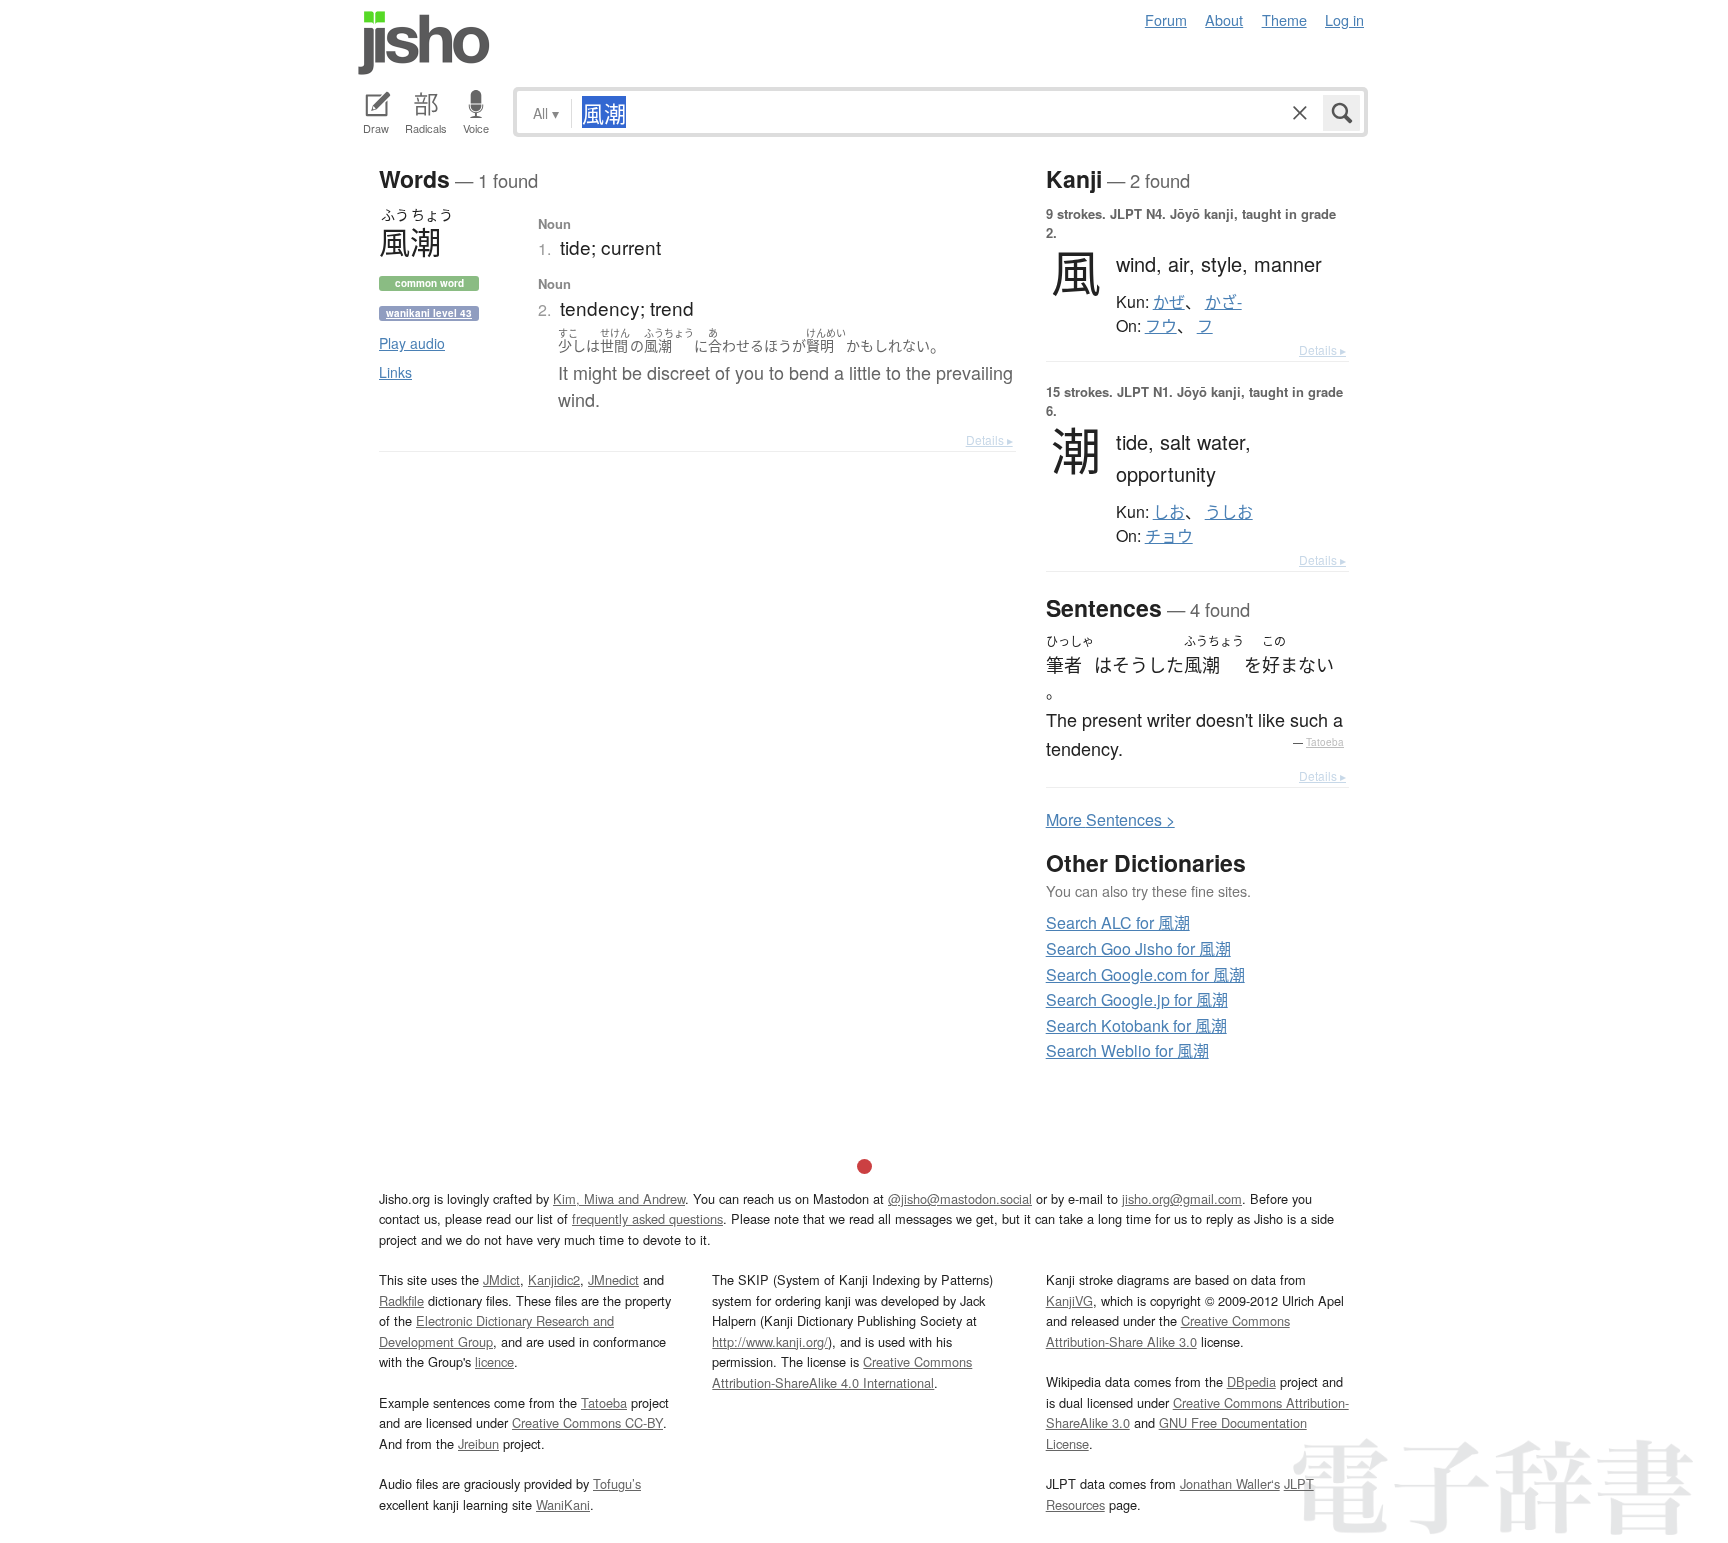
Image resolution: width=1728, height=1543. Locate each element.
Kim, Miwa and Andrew (619, 1198)
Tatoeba (1325, 742)
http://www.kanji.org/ (770, 1341)
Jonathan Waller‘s (1230, 1483)
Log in (1344, 19)
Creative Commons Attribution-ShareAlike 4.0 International (842, 1371)
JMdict (501, 1279)
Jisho (424, 43)
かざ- (1223, 302)
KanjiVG (1069, 1300)
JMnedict (613, 1279)
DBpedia (1251, 1381)
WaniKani (563, 1504)
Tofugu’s (617, 1483)
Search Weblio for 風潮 (1127, 1050)
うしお (1229, 512)
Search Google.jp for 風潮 (1137, 999)
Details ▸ (989, 439)
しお (1169, 512)
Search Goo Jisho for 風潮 (1138, 948)
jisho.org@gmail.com (1182, 1198)
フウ (1161, 326)
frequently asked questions (647, 1218)
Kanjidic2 (554, 1279)
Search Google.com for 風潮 (1145, 974)
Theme (1284, 19)
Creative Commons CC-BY (587, 1422)
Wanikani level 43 (429, 313)
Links (395, 372)
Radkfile (401, 1300)
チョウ (1169, 536)
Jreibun (478, 1443)
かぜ (1169, 302)
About (1224, 19)
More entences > (1110, 819)
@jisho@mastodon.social (960, 1198)
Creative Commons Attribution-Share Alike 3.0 (1168, 1330)
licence (494, 1361)
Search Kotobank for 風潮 (1136, 1025)
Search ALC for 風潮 (1118, 922)
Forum (1166, 19)
